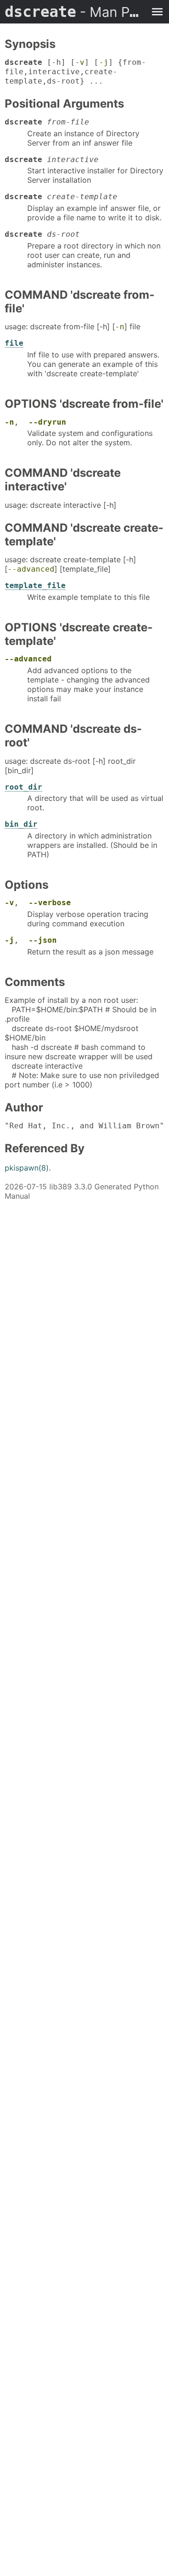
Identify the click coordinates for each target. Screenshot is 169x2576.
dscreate (75, 12)
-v (80, 62)
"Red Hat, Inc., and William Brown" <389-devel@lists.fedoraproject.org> (84, 1126)
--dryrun (47, 422)
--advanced (31, 569)
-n (120, 327)
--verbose (50, 903)
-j (104, 62)
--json (43, 940)
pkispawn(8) (27, 1168)
